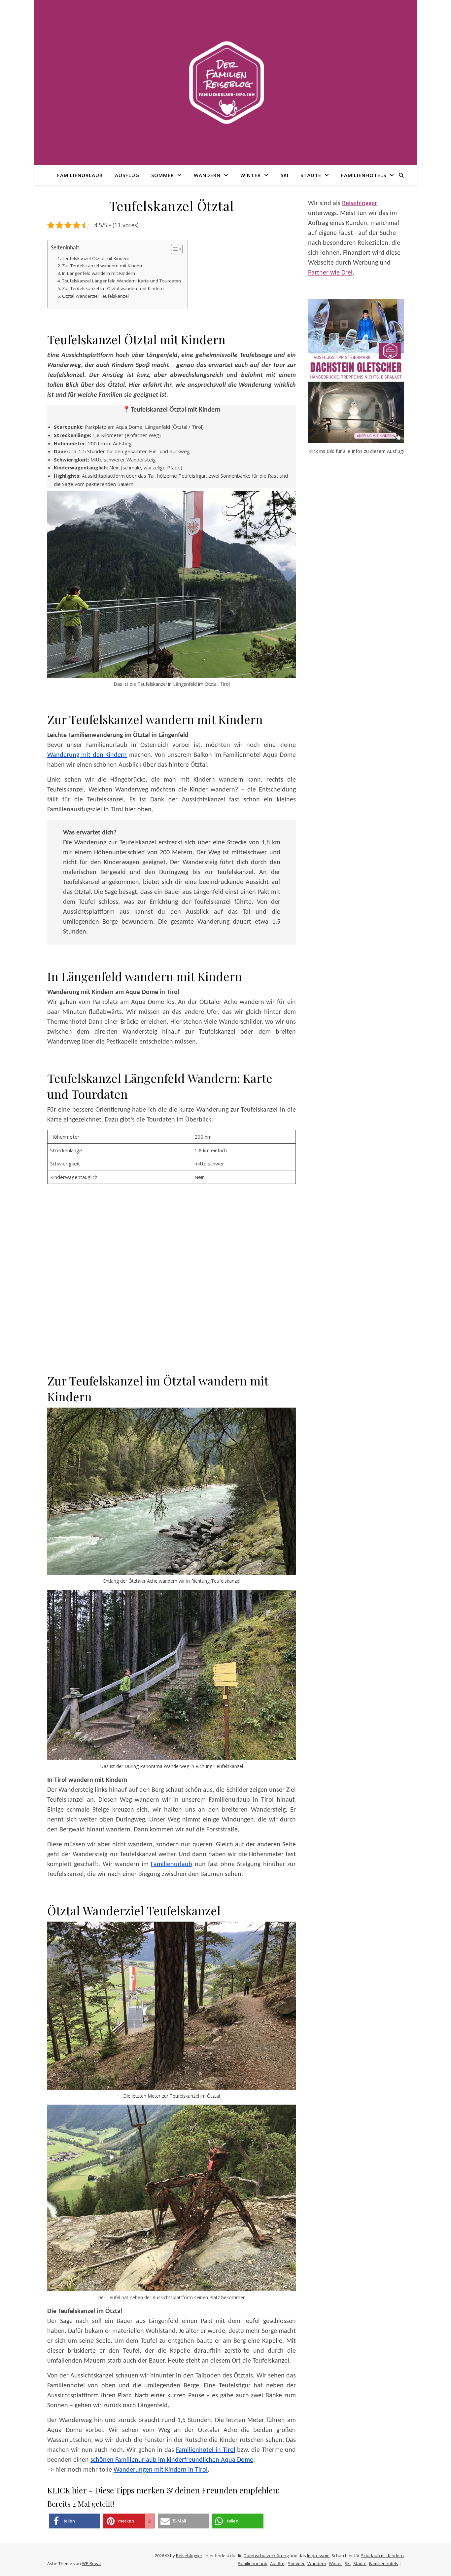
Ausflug (127, 175)
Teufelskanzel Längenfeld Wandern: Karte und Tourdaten (121, 281)
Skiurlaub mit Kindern (382, 2556)
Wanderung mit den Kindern (87, 755)
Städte (311, 175)
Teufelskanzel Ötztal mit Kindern (96, 258)
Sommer (163, 175)
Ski (285, 175)
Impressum (318, 2556)
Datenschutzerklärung (266, 2556)
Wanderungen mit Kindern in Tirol (161, 2470)
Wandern (207, 175)
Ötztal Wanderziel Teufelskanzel (95, 296)
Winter (251, 175)
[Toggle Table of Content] (173, 249)
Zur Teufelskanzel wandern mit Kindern (103, 266)
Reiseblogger (360, 203)
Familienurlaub (80, 175)
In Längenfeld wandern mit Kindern (99, 273)
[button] (74, 2521)
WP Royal (91, 2563)
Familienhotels (364, 175)
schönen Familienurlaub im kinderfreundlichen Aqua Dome (172, 2460)
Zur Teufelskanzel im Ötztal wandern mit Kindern (113, 288)
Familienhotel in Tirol (206, 2450)
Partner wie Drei (330, 273)
